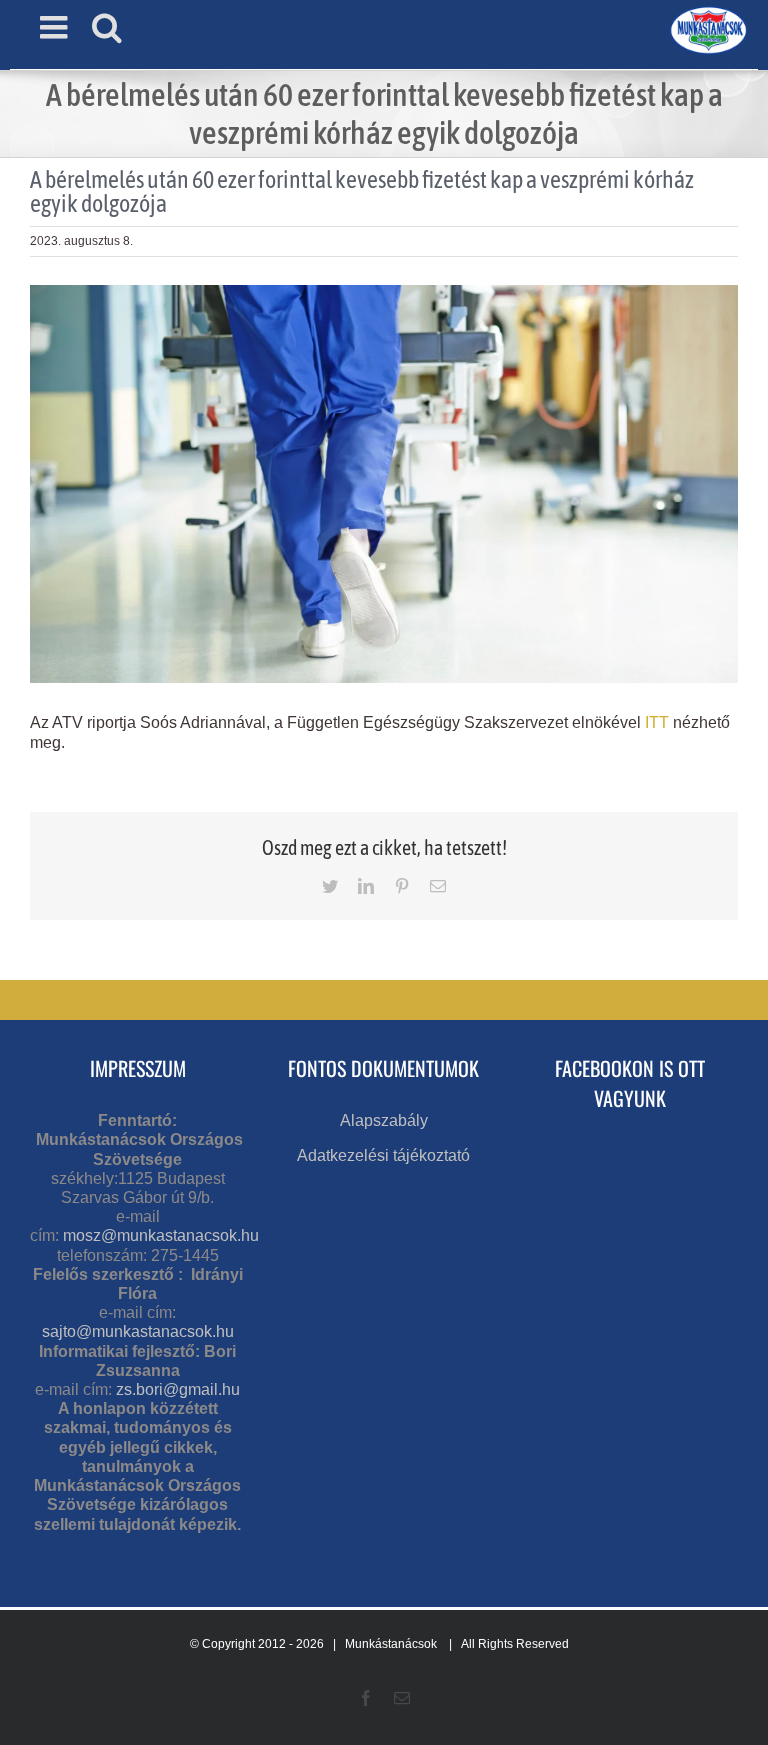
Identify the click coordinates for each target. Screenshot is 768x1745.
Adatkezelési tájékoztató (383, 1155)
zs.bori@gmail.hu (178, 1389)
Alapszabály (384, 1120)
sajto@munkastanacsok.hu (138, 1331)
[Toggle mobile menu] (56, 27)
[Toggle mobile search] (107, 27)
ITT (657, 722)
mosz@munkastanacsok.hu (161, 1235)
